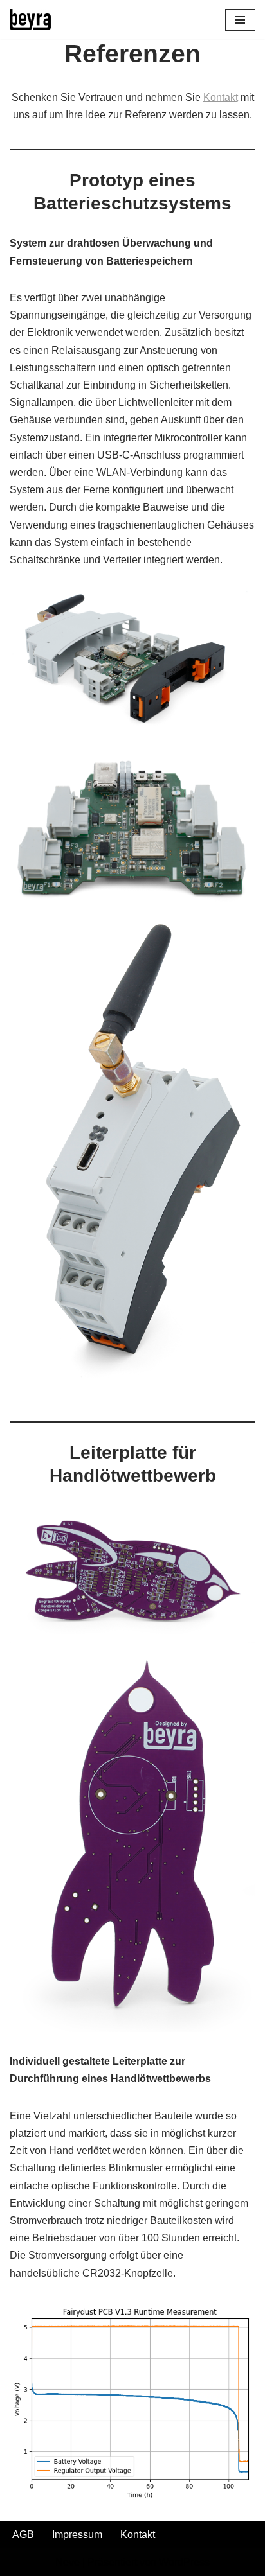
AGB (23, 2535)
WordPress (184, 2562)
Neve (68, 2562)
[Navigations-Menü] (240, 20)
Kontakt (221, 97)
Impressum (77, 2535)
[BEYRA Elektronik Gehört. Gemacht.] (30, 20)
